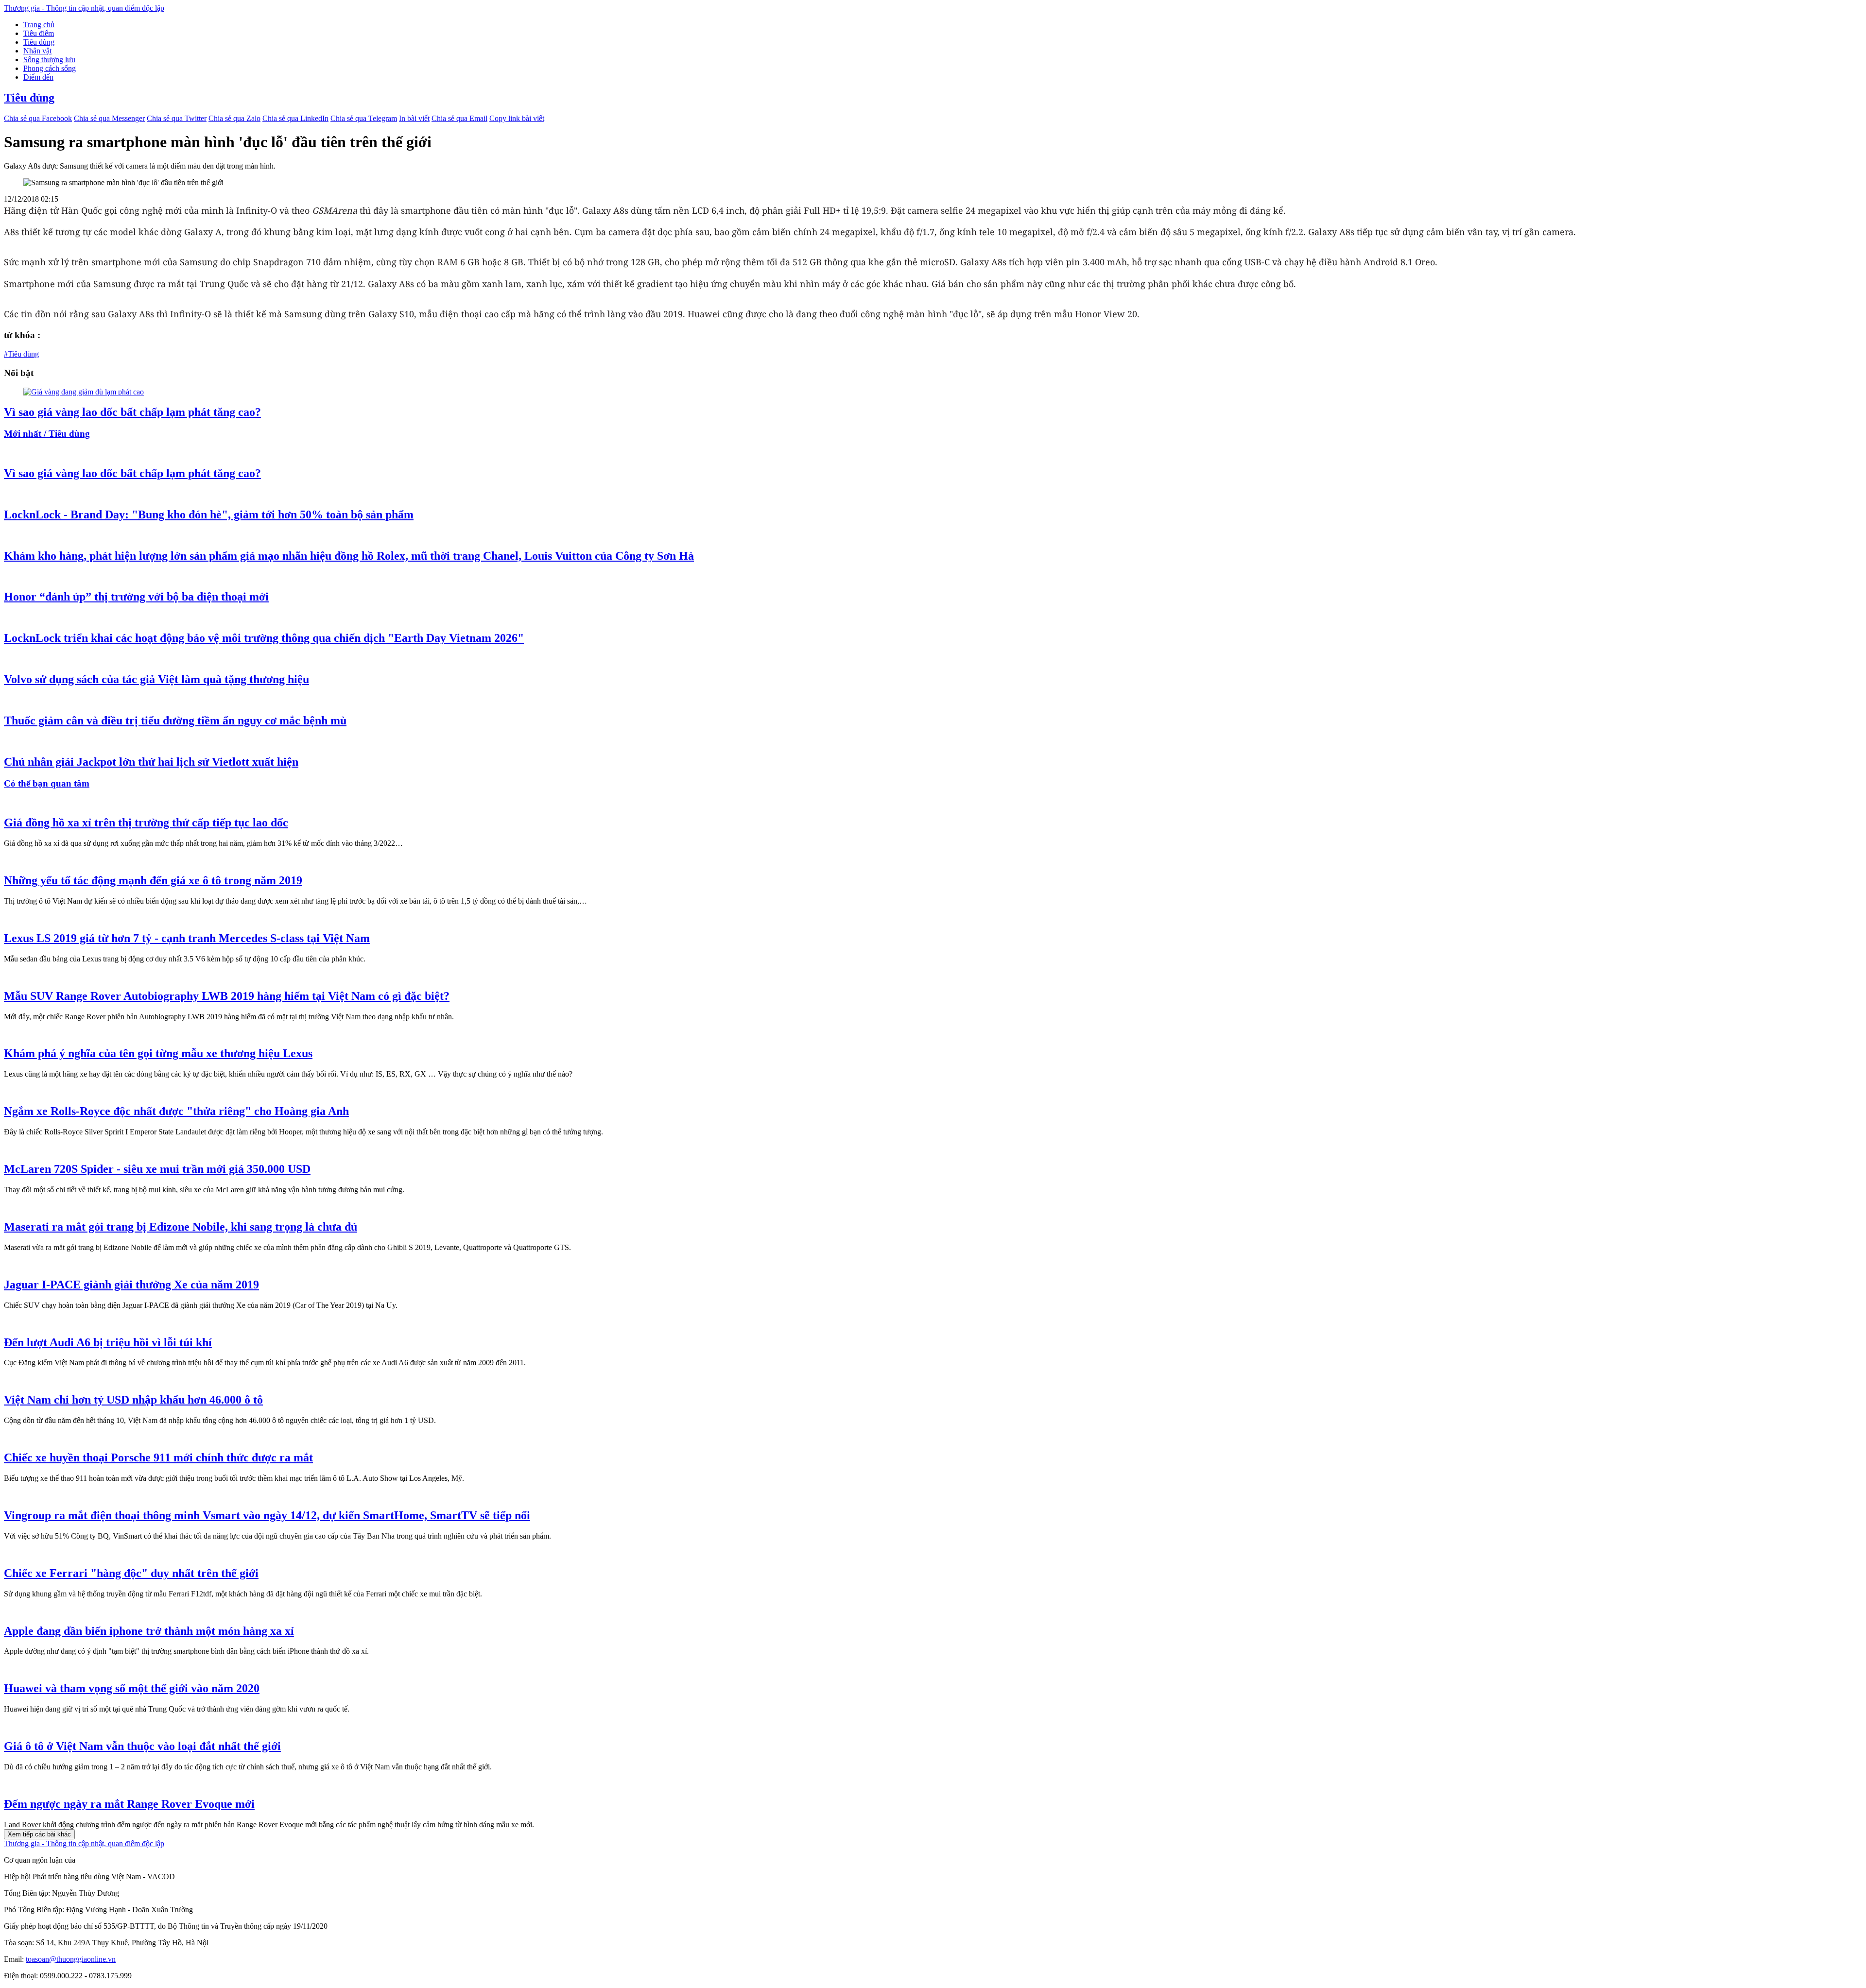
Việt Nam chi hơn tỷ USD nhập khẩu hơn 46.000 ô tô (133, 1400)
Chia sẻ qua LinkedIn (295, 118)
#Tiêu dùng (21, 354)
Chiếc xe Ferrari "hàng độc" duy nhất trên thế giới (131, 1573)
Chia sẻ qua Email (459, 118)
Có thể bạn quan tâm (47, 783)
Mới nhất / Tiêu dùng (47, 434)
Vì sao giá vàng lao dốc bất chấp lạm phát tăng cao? (132, 412)
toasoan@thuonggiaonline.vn (71, 1959)
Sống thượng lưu (49, 60)
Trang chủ (39, 25)
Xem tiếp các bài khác (39, 1834)
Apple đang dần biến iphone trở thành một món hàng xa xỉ (149, 1631)
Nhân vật (37, 51)
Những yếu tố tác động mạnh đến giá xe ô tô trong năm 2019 (153, 880)
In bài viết (414, 118)
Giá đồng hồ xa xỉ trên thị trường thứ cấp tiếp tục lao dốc (146, 823)
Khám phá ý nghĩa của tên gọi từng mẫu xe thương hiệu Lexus (158, 1053)
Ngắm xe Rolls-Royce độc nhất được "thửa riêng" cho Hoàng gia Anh (176, 1111)
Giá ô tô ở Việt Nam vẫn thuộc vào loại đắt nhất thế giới (142, 1746)
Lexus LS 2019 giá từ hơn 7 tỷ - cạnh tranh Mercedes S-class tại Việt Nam (187, 938)
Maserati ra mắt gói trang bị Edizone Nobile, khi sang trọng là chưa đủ (181, 1227)
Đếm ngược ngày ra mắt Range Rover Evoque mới (129, 1804)
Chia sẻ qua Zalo (234, 118)
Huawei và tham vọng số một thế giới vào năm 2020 (132, 1688)
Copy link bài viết (517, 118)
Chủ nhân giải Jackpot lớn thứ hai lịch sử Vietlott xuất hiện (151, 762)
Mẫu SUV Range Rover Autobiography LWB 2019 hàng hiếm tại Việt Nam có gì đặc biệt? (227, 996)
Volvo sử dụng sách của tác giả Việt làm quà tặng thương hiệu (156, 679)
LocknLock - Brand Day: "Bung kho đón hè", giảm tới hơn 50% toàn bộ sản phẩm (209, 514)
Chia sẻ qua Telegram (364, 118)
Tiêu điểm (39, 33)
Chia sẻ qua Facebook (38, 118)
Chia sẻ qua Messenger (109, 118)
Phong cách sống (50, 68)
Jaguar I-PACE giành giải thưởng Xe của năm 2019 (131, 1285)
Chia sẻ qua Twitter (177, 118)
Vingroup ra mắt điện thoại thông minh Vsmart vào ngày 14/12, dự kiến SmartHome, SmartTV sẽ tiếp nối (267, 1515)
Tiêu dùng (39, 42)
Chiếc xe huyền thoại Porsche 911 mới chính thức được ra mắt (158, 1457)
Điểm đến (38, 77)
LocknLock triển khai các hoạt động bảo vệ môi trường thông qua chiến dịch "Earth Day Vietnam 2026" (264, 638)
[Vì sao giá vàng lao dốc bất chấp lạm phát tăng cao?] (84, 392)
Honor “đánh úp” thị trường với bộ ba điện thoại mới (136, 597)
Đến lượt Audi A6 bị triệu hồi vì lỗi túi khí (108, 1342)
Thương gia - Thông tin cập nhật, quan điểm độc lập (84, 8)
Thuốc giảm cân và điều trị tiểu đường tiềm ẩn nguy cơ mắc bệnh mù (175, 720)
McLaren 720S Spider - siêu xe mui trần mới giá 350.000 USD (157, 1169)
